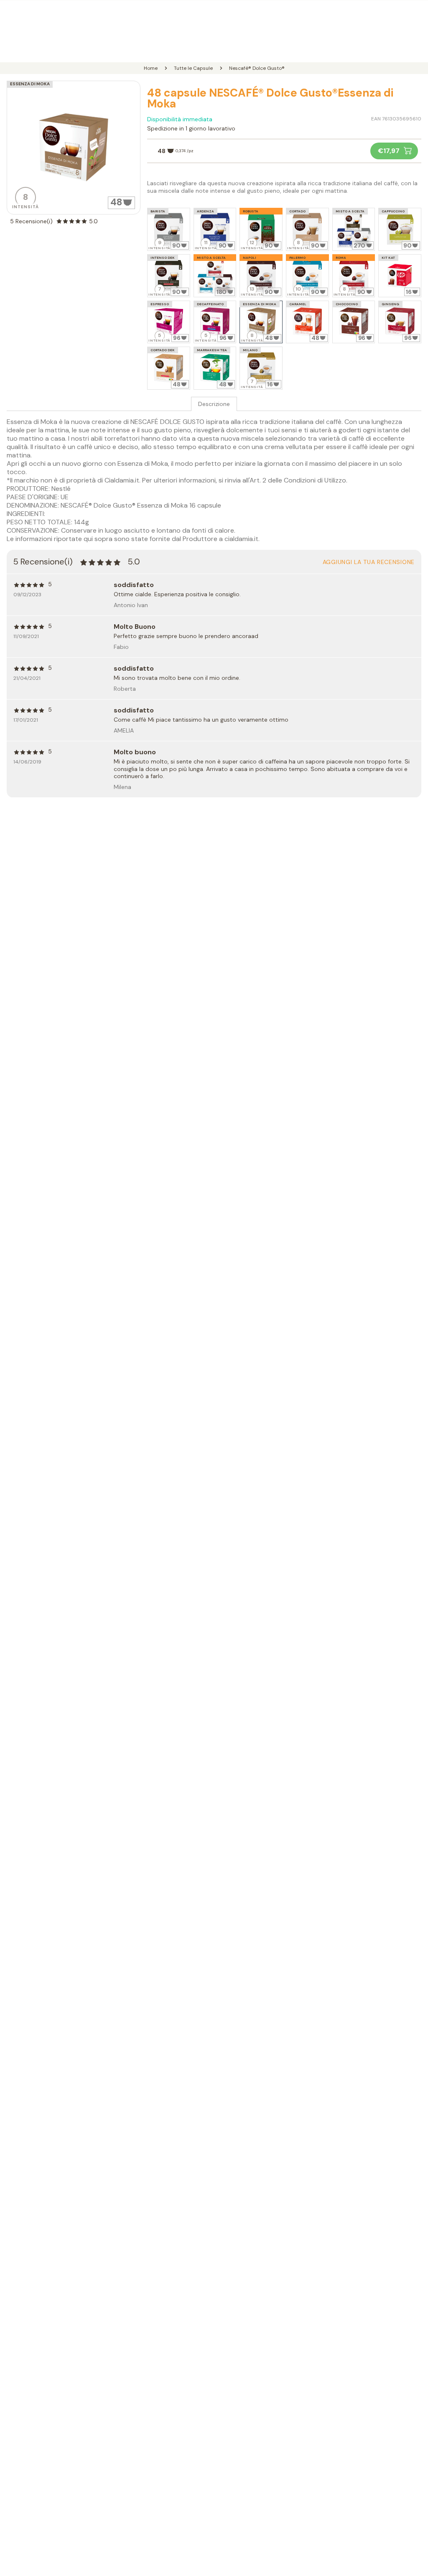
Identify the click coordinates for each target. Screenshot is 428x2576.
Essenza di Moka (30, 84)
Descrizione (214, 404)
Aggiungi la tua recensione (369, 562)
